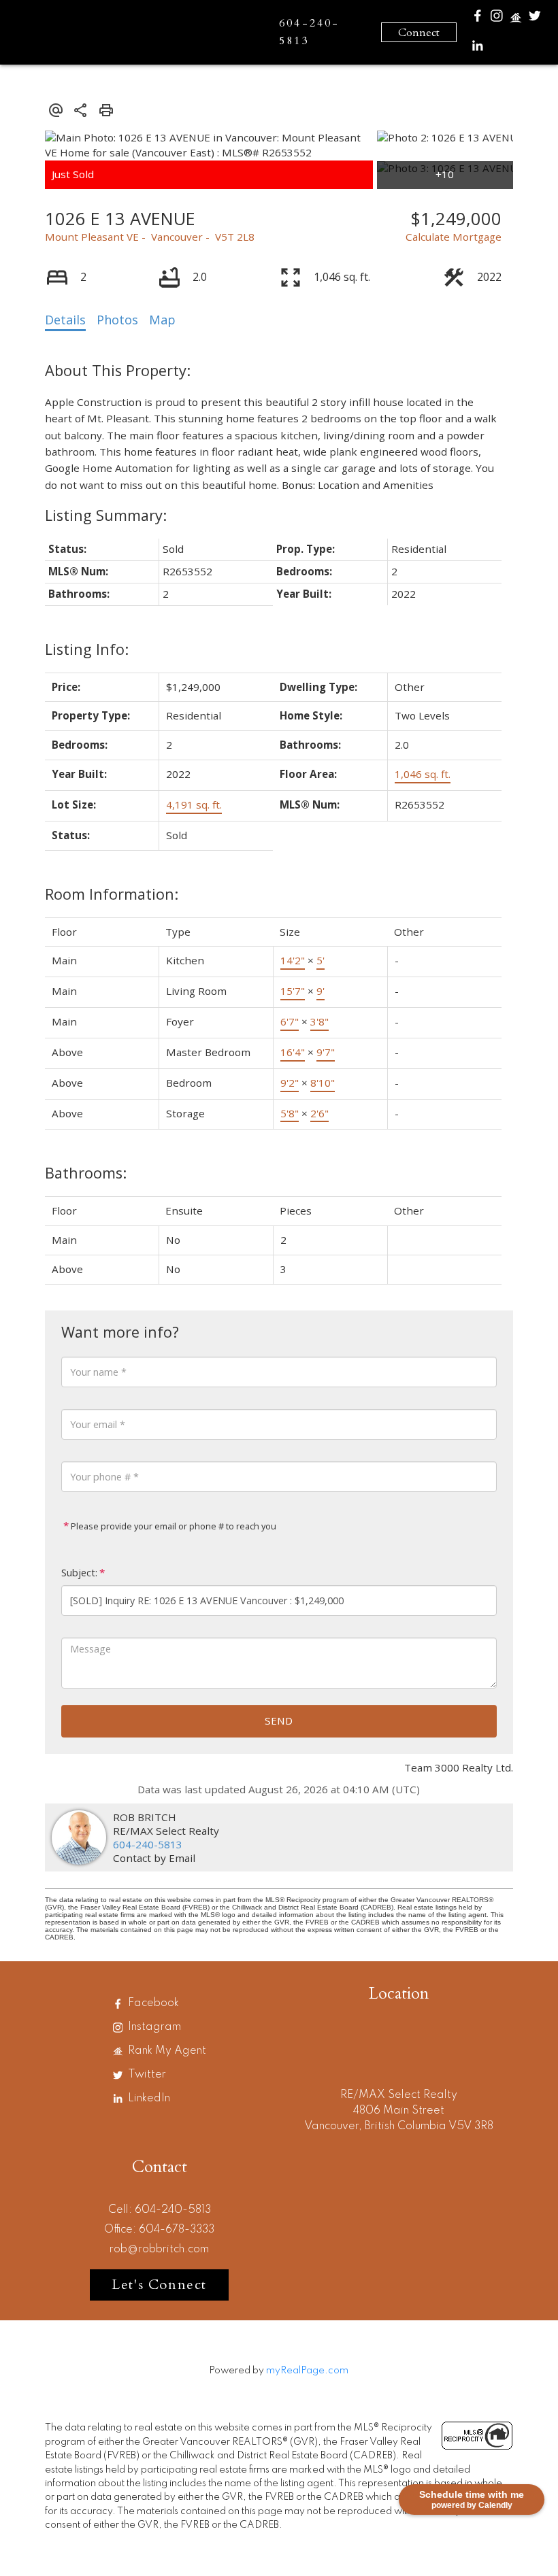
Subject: (79, 1573)
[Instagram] (497, 19)
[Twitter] (535, 19)
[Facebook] (478, 19)
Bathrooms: (86, 1173)
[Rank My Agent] (516, 21)
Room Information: (112, 894)
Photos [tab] (117, 320)
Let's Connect (159, 2285)
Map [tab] (162, 320)
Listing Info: (87, 649)
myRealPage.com (307, 2371)
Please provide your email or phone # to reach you (173, 1526)
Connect (419, 33)
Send (279, 1721)
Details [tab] (65, 320)
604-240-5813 (148, 1844)
